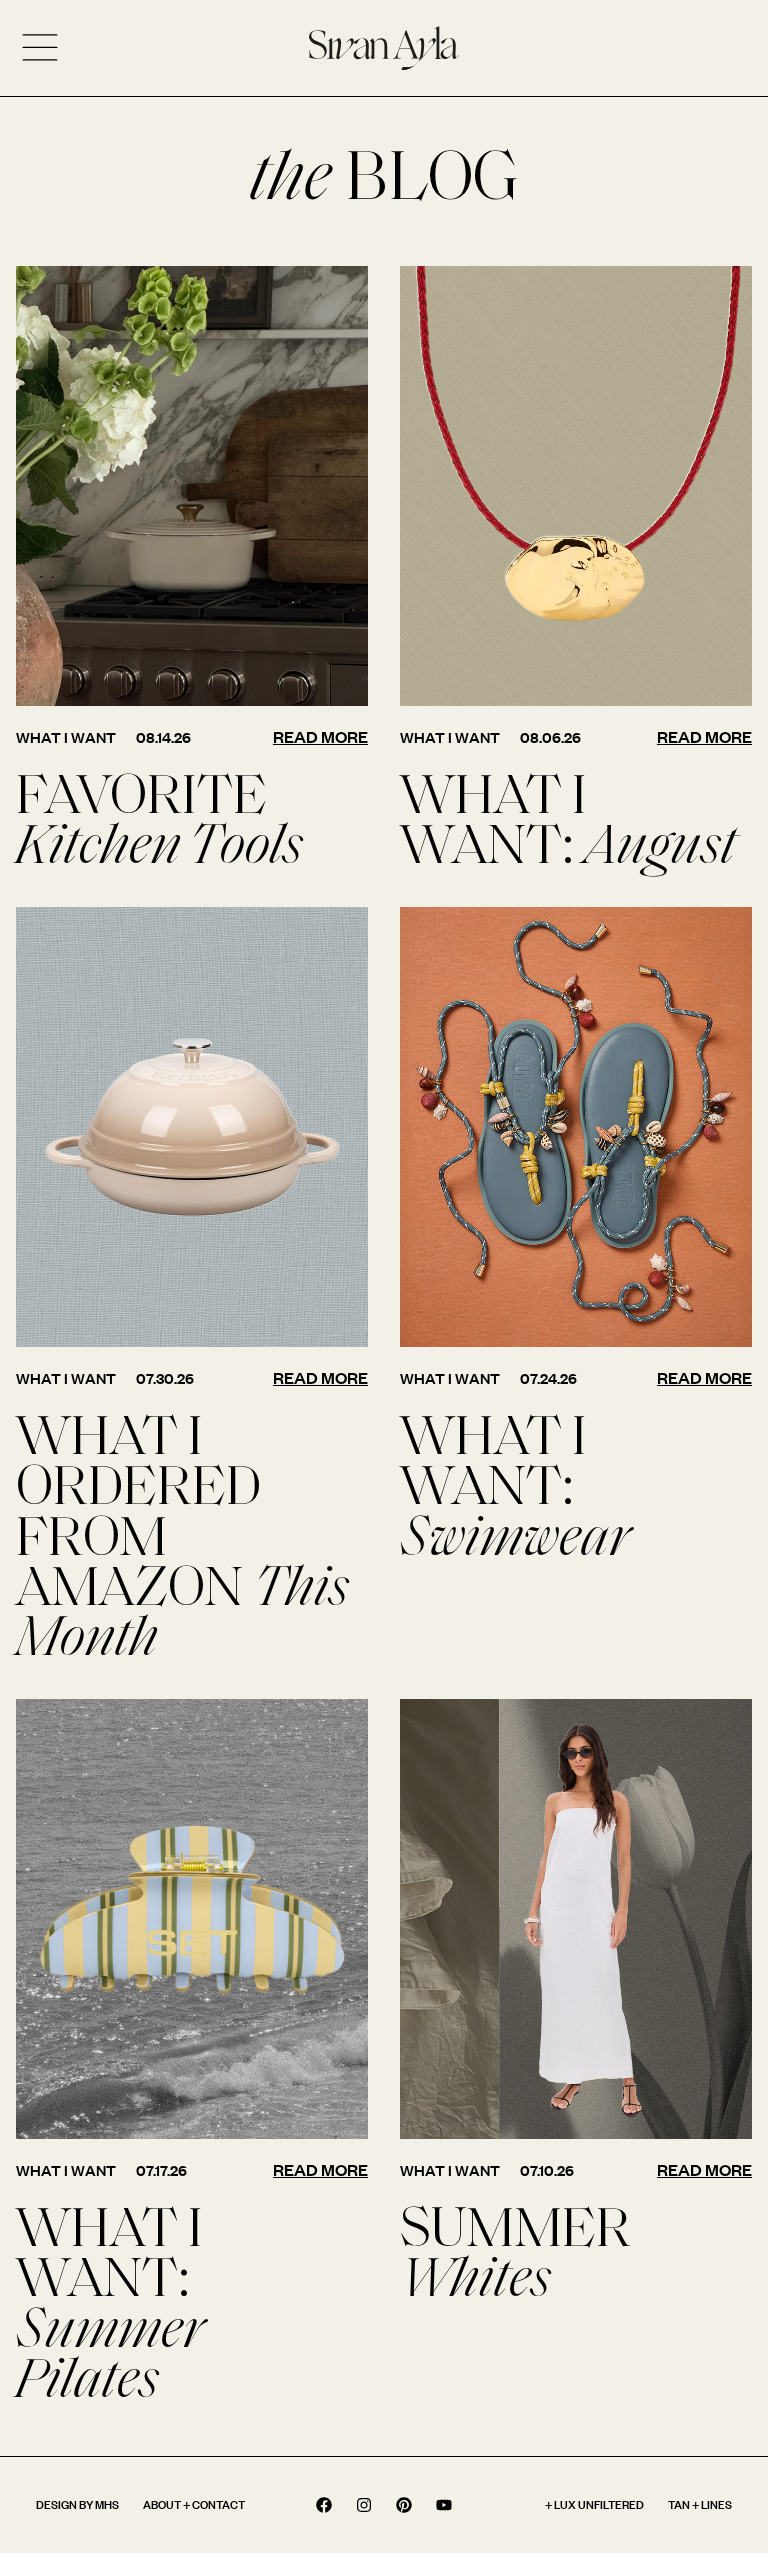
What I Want (66, 737)
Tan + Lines (700, 2504)
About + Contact (194, 2504)
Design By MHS (77, 2504)
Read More (320, 736)
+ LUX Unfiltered (594, 2504)
